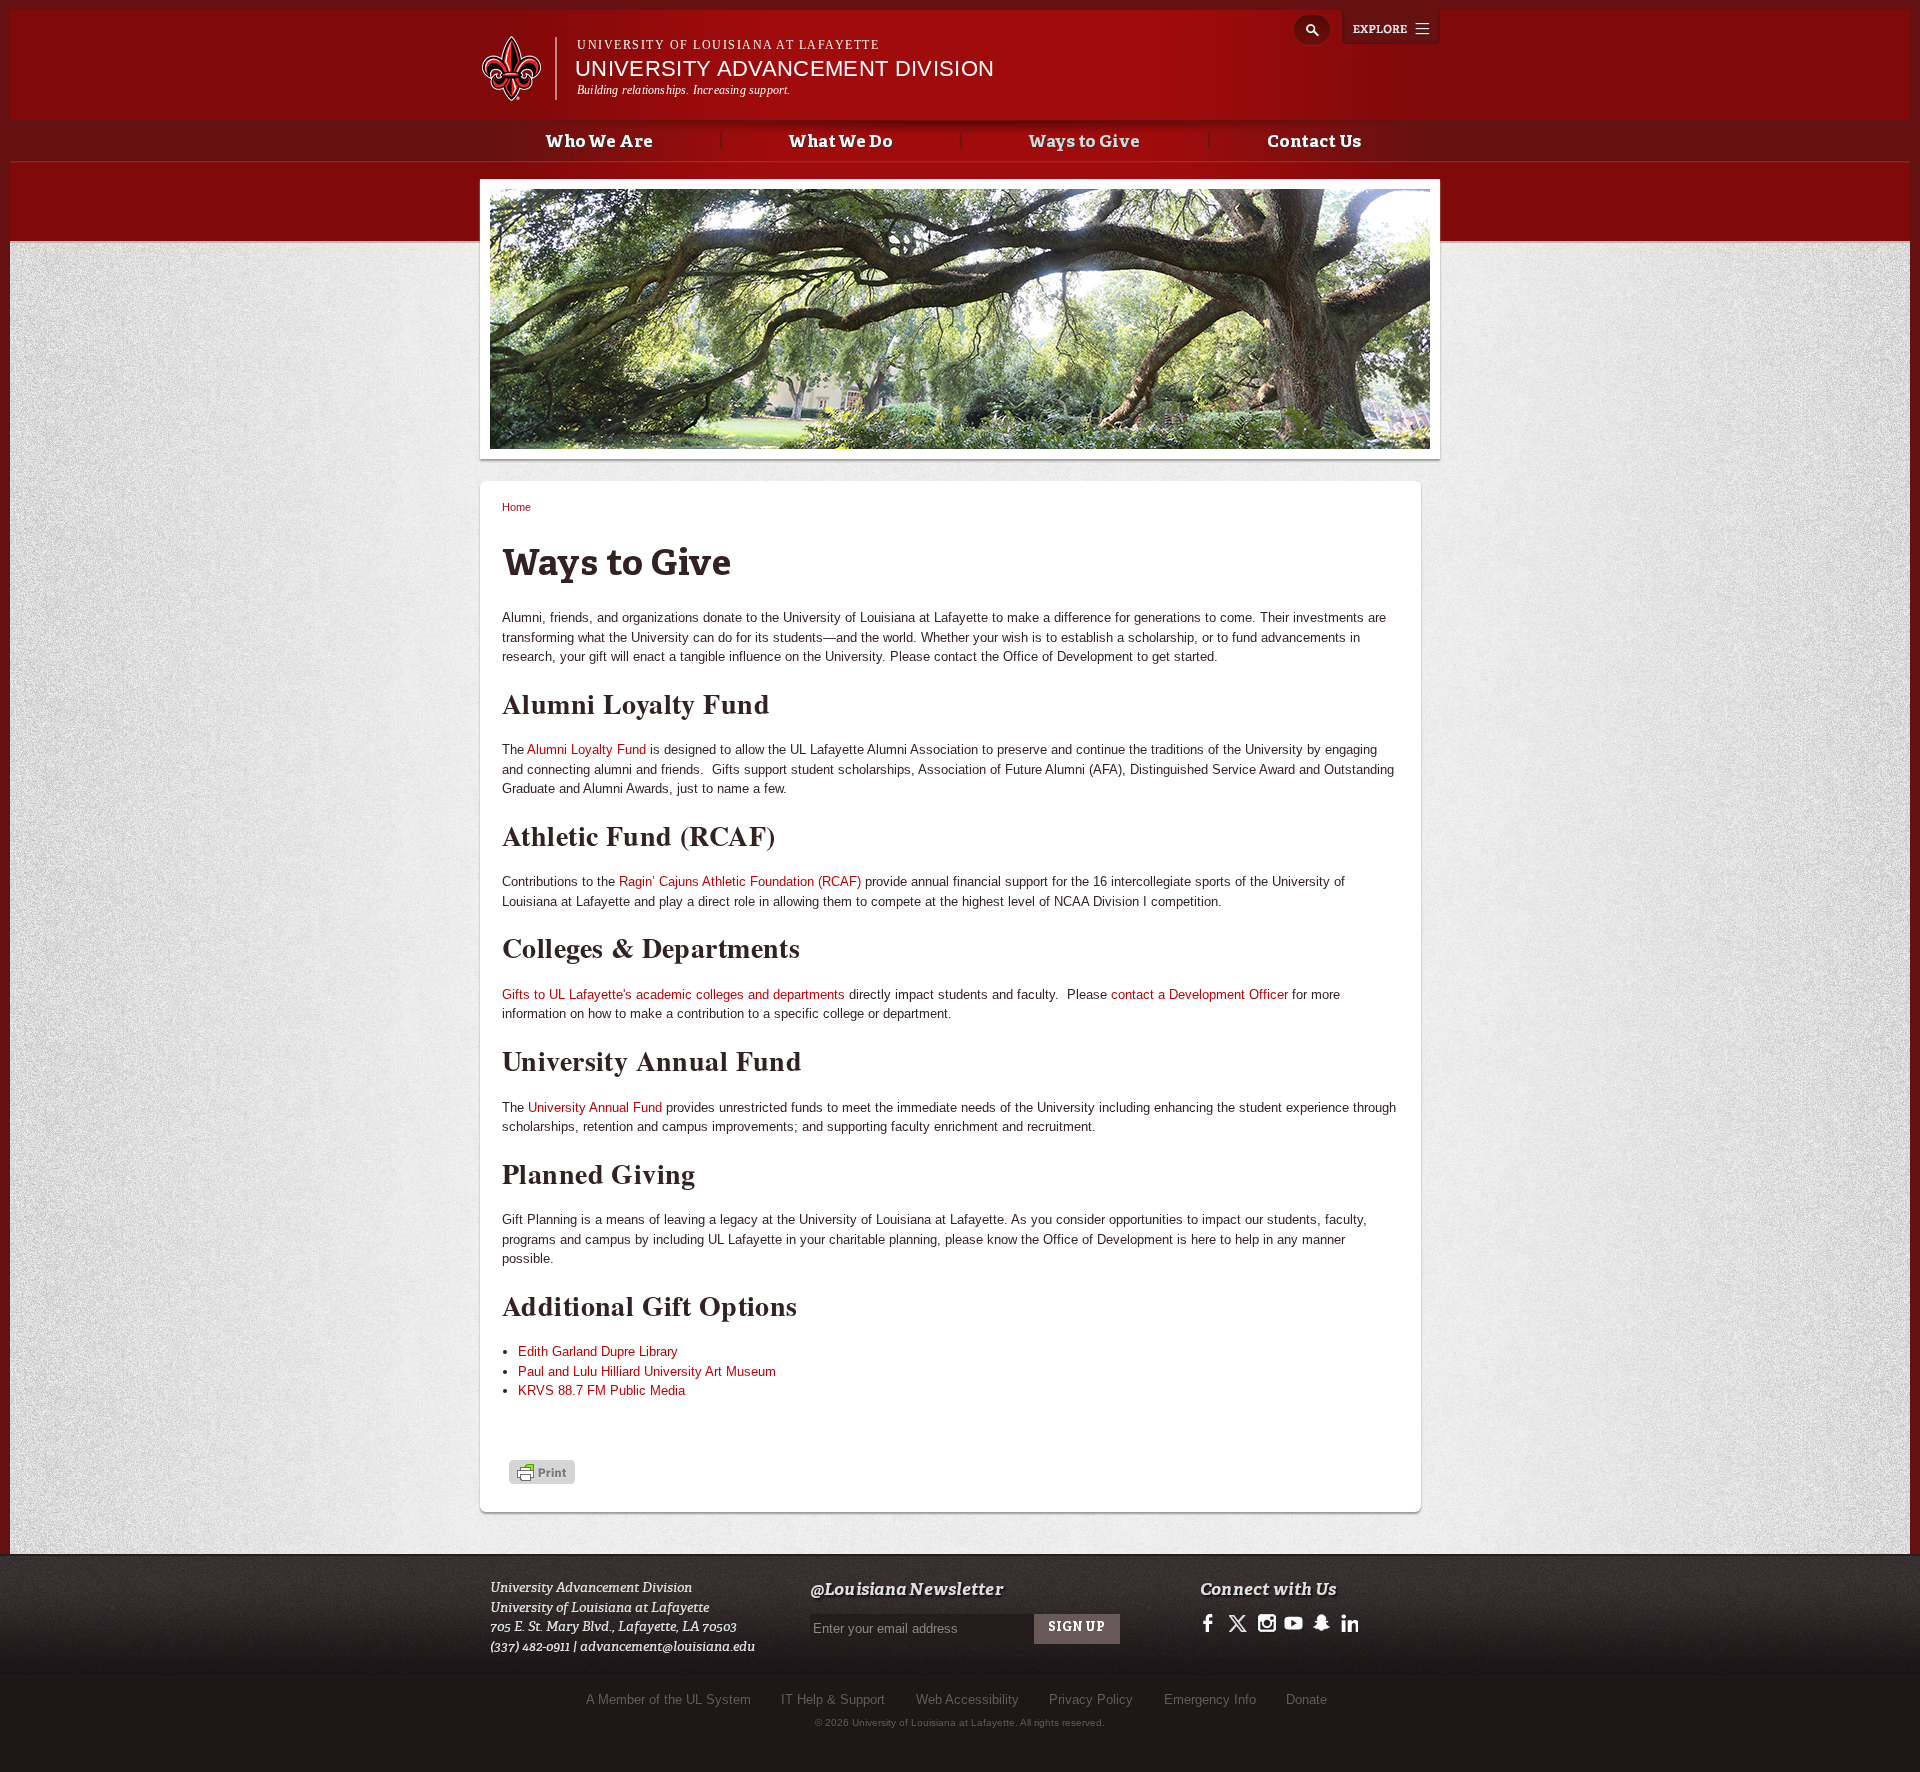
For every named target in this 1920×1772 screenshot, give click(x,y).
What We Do (841, 142)
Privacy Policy (1091, 1699)
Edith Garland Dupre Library (598, 1351)
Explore (1391, 27)
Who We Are (599, 142)
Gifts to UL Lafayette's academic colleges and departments (673, 994)
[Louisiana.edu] (518, 91)
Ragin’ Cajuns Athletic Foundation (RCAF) (740, 881)
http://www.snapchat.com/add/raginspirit (1320, 1624)
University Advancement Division (784, 68)
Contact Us (1314, 142)
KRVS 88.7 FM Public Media (601, 1390)
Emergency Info (1210, 1699)
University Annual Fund (595, 1107)
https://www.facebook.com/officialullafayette (1212, 1624)
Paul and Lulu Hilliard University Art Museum (647, 1371)
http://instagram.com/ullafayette (1266, 1624)
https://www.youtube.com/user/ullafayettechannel (1293, 1624)
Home (516, 507)
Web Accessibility (967, 1699)
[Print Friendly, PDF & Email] (542, 1474)
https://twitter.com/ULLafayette (1239, 1624)
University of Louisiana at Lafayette (728, 45)
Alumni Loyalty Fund (586, 749)
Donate (1306, 1699)
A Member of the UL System (668, 1699)
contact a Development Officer (1199, 994)
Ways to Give (1084, 142)
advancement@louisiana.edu (667, 1646)
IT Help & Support (833, 1699)
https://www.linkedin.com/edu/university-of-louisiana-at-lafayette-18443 (1347, 1624)
